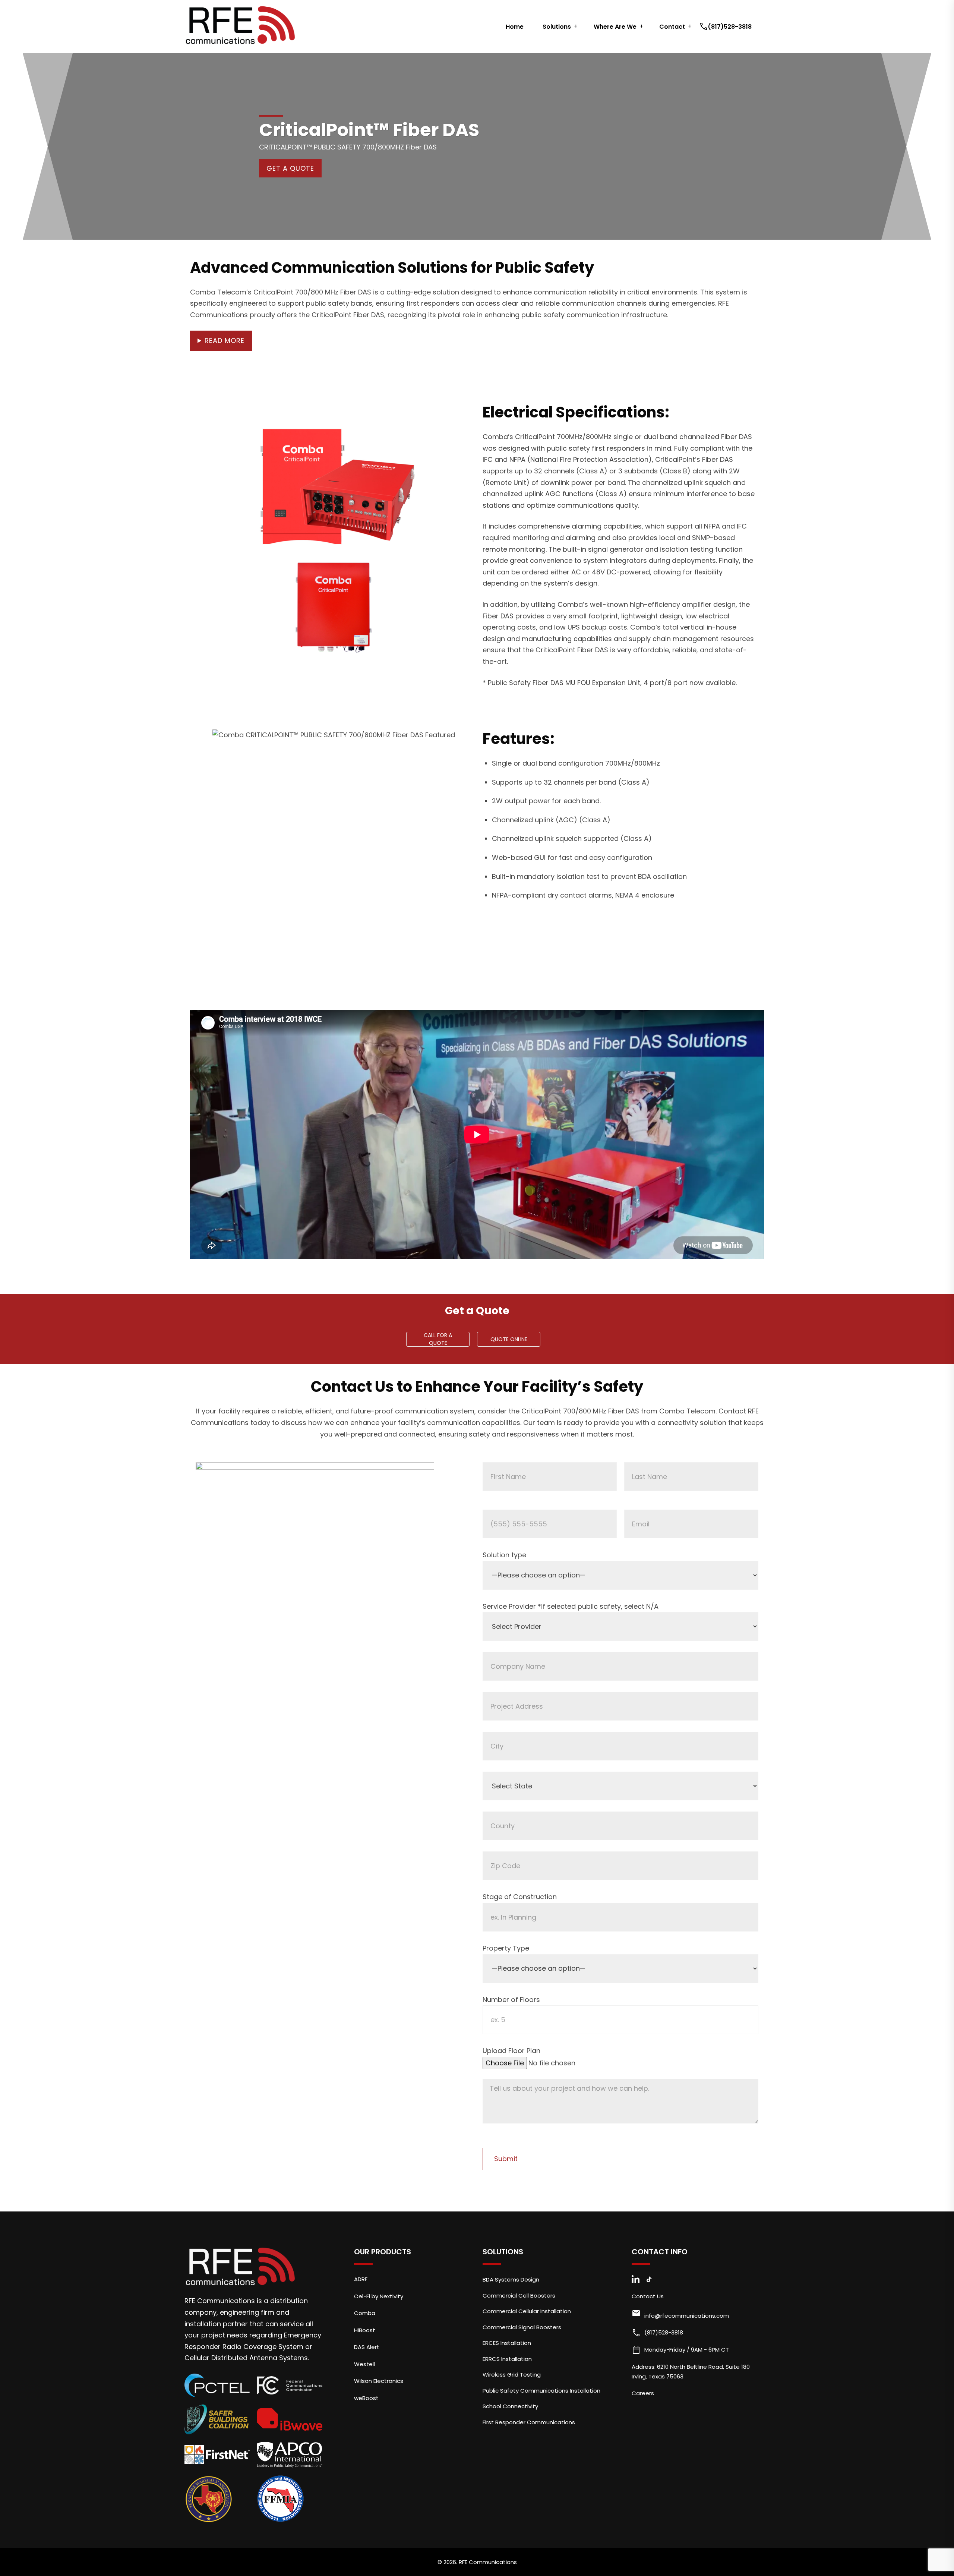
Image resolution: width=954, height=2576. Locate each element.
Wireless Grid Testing (512, 2375)
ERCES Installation (507, 2343)
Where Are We (615, 27)
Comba (365, 2313)
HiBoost (365, 2330)
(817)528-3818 (726, 27)
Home (515, 27)
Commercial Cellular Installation (527, 2311)
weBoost (366, 2398)
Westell (364, 2364)
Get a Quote (290, 168)
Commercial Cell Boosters (519, 2296)
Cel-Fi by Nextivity (379, 2296)
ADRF (361, 2279)
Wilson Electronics (379, 2381)
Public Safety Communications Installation (541, 2391)
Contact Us (648, 2296)
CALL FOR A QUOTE (438, 1339)
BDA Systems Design (511, 2279)
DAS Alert (367, 2347)
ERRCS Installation (507, 2359)
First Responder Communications (529, 2422)
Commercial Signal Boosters (522, 2327)
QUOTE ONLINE (509, 1339)
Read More (225, 340)
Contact (672, 27)
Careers (643, 2393)
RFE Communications (488, 2562)
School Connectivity (510, 2406)
